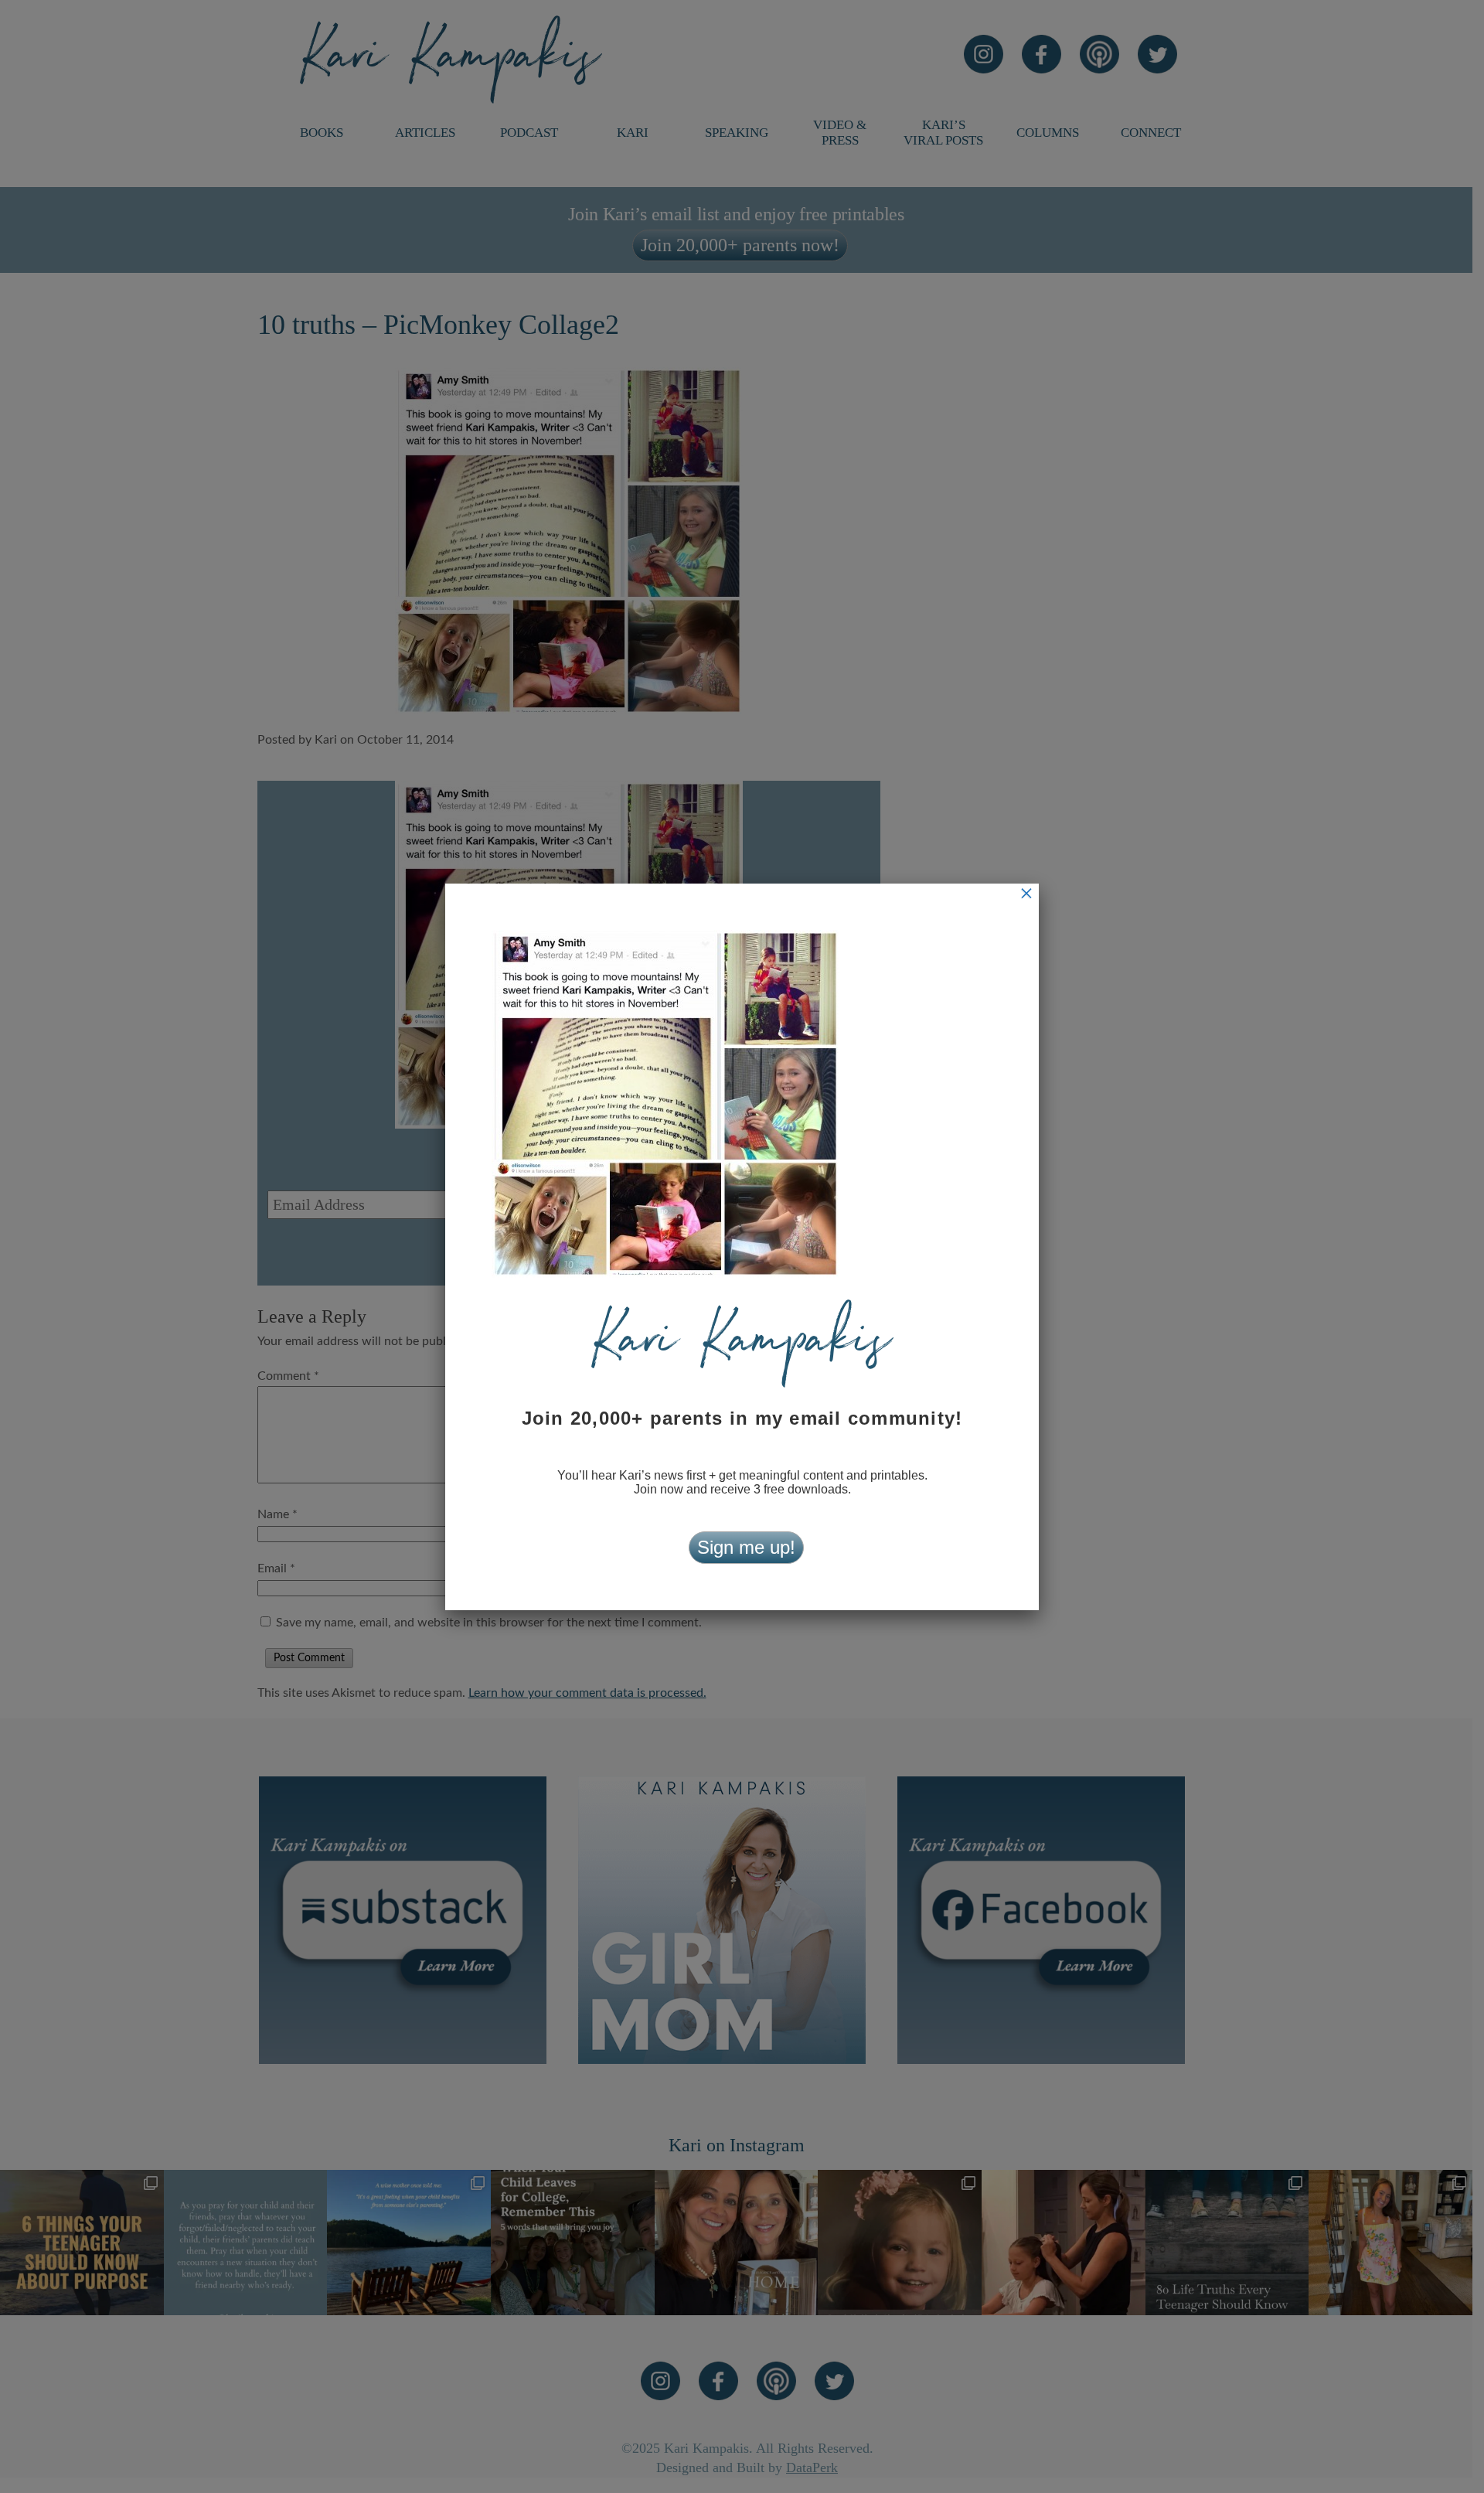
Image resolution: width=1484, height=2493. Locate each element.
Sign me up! (746, 1547)
